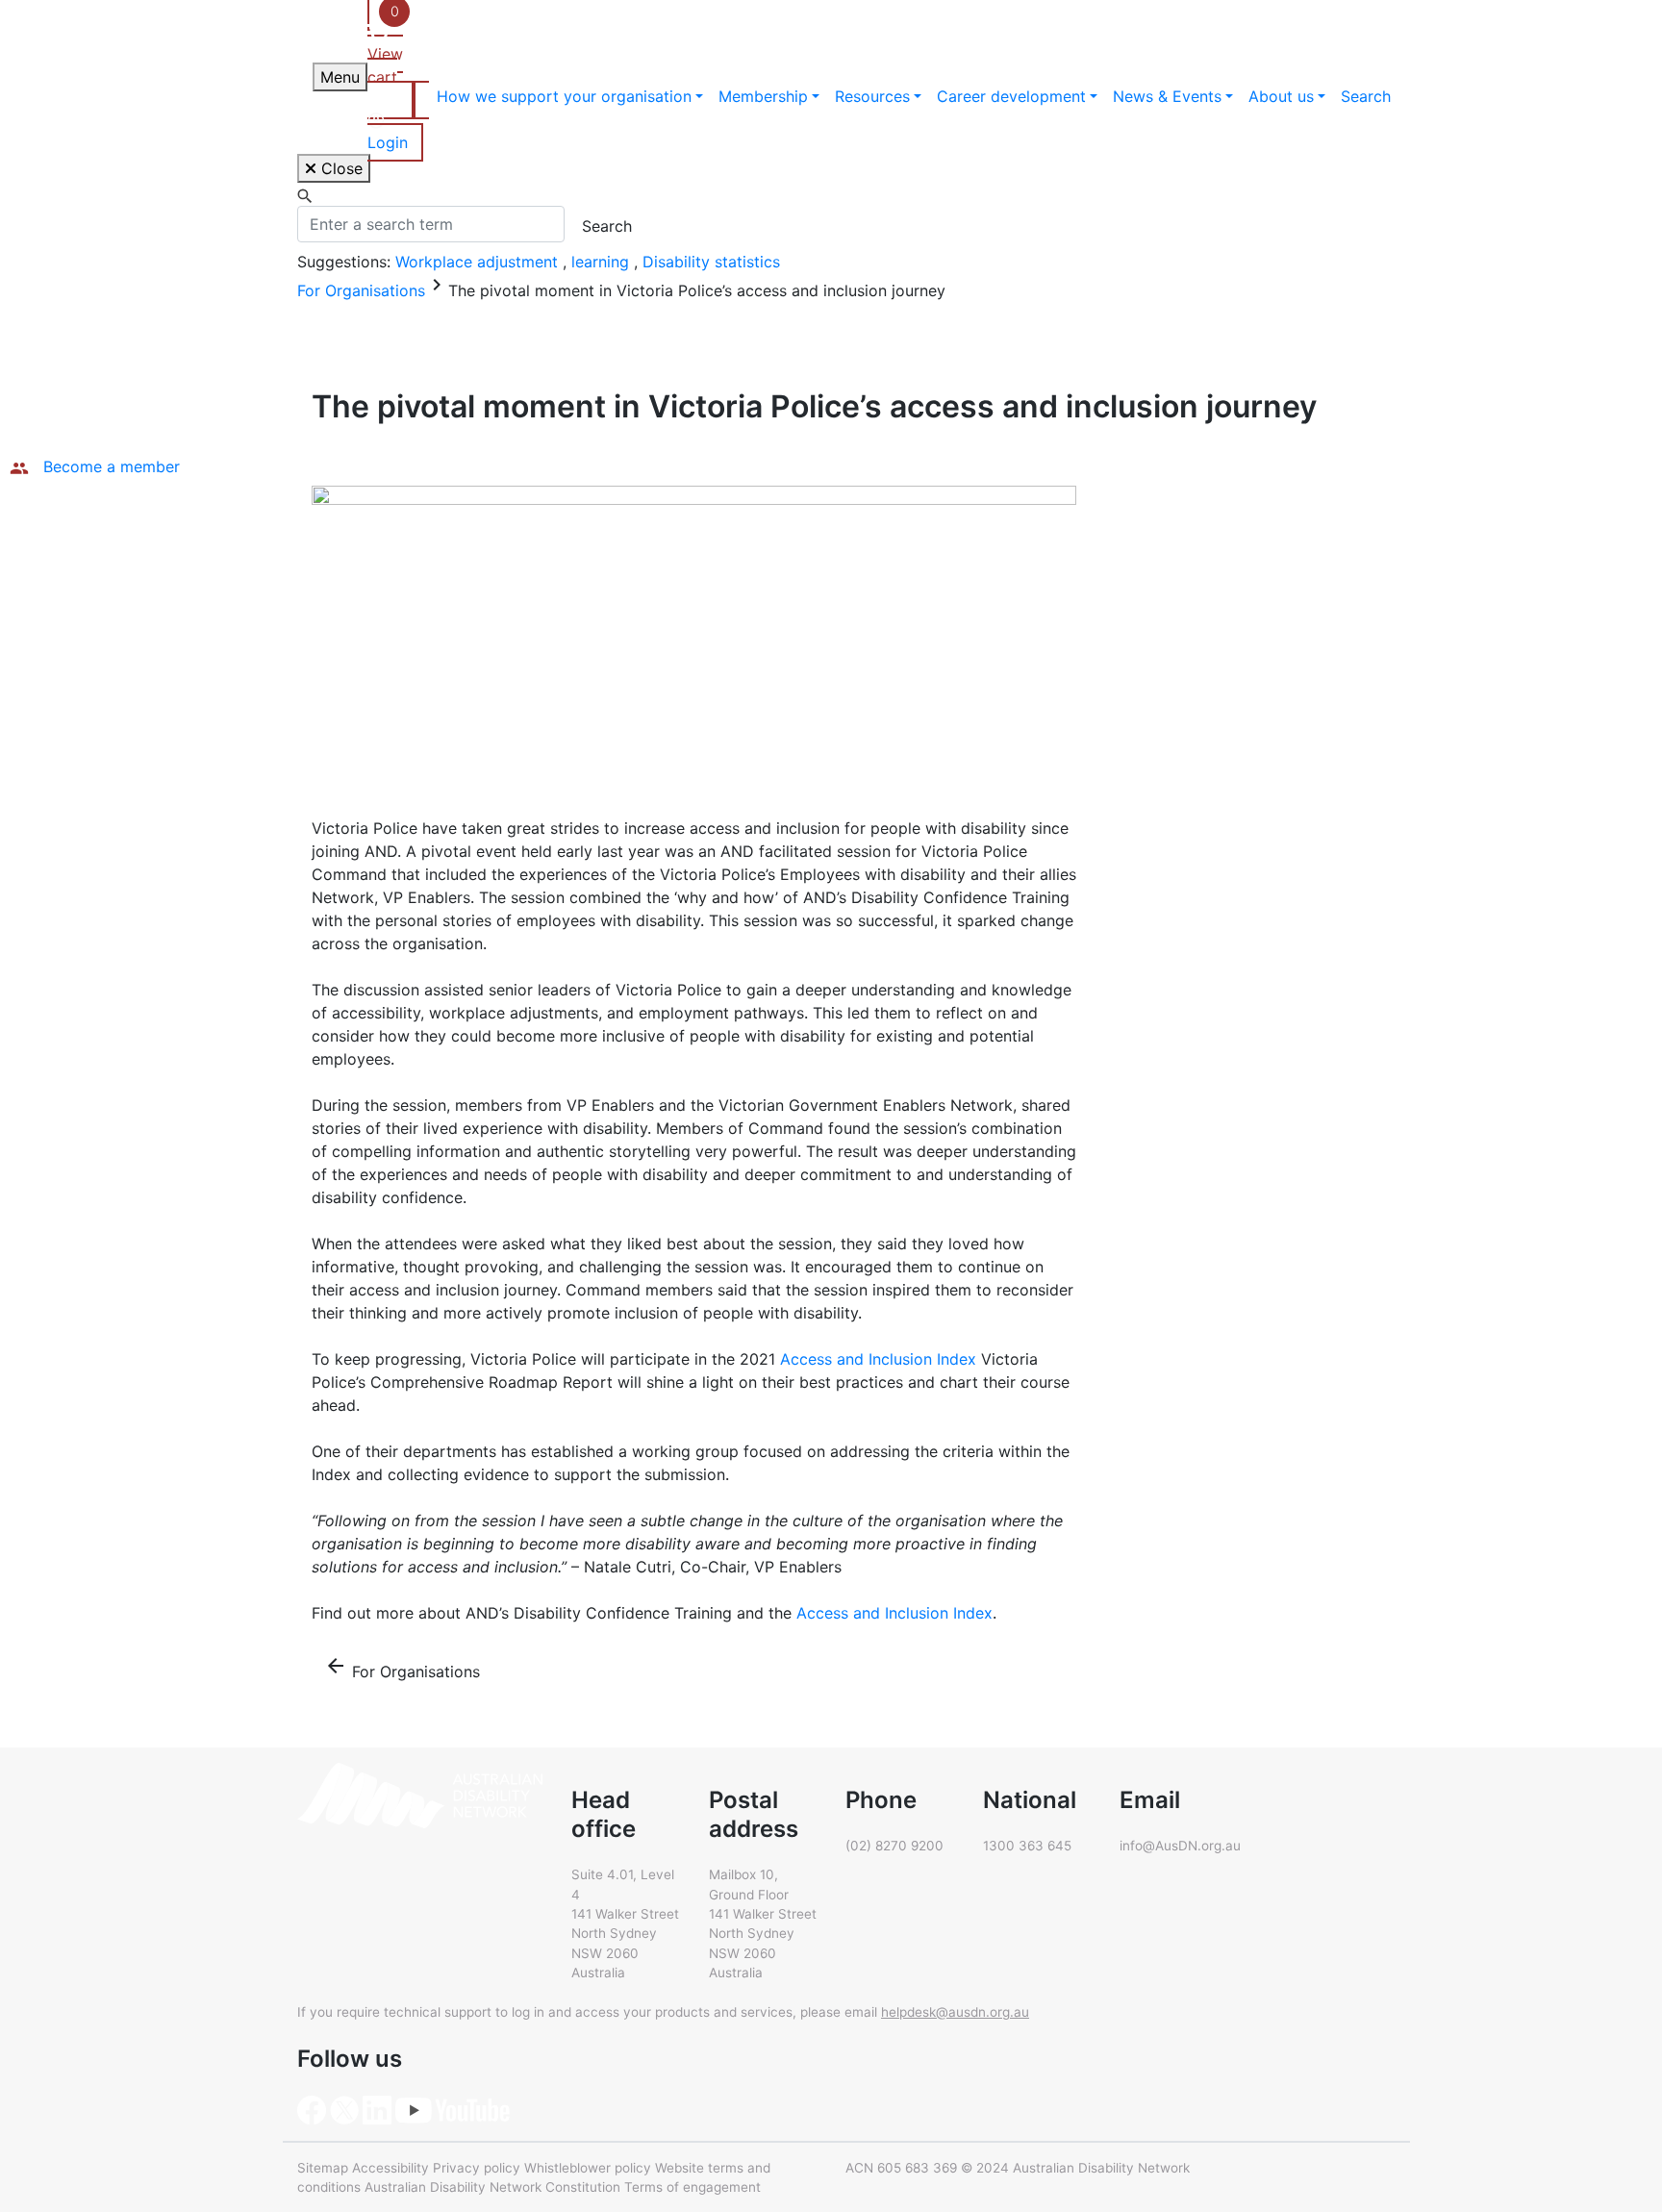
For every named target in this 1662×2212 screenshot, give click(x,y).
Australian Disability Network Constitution (492, 2187)
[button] (398, 121)
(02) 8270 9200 (894, 1846)
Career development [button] (1011, 96)
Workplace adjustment (479, 262)
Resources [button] (872, 96)
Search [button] (1366, 96)
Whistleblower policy (588, 2168)
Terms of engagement (692, 2187)
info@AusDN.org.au (1180, 1846)
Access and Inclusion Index (878, 1359)
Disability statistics (711, 262)
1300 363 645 (1027, 1846)
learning (603, 262)
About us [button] (1281, 96)
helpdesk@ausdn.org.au (955, 2012)
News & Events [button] (1167, 96)
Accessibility (390, 2168)
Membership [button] (763, 96)
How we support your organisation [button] (564, 96)
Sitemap (323, 2168)
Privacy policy (477, 2168)
